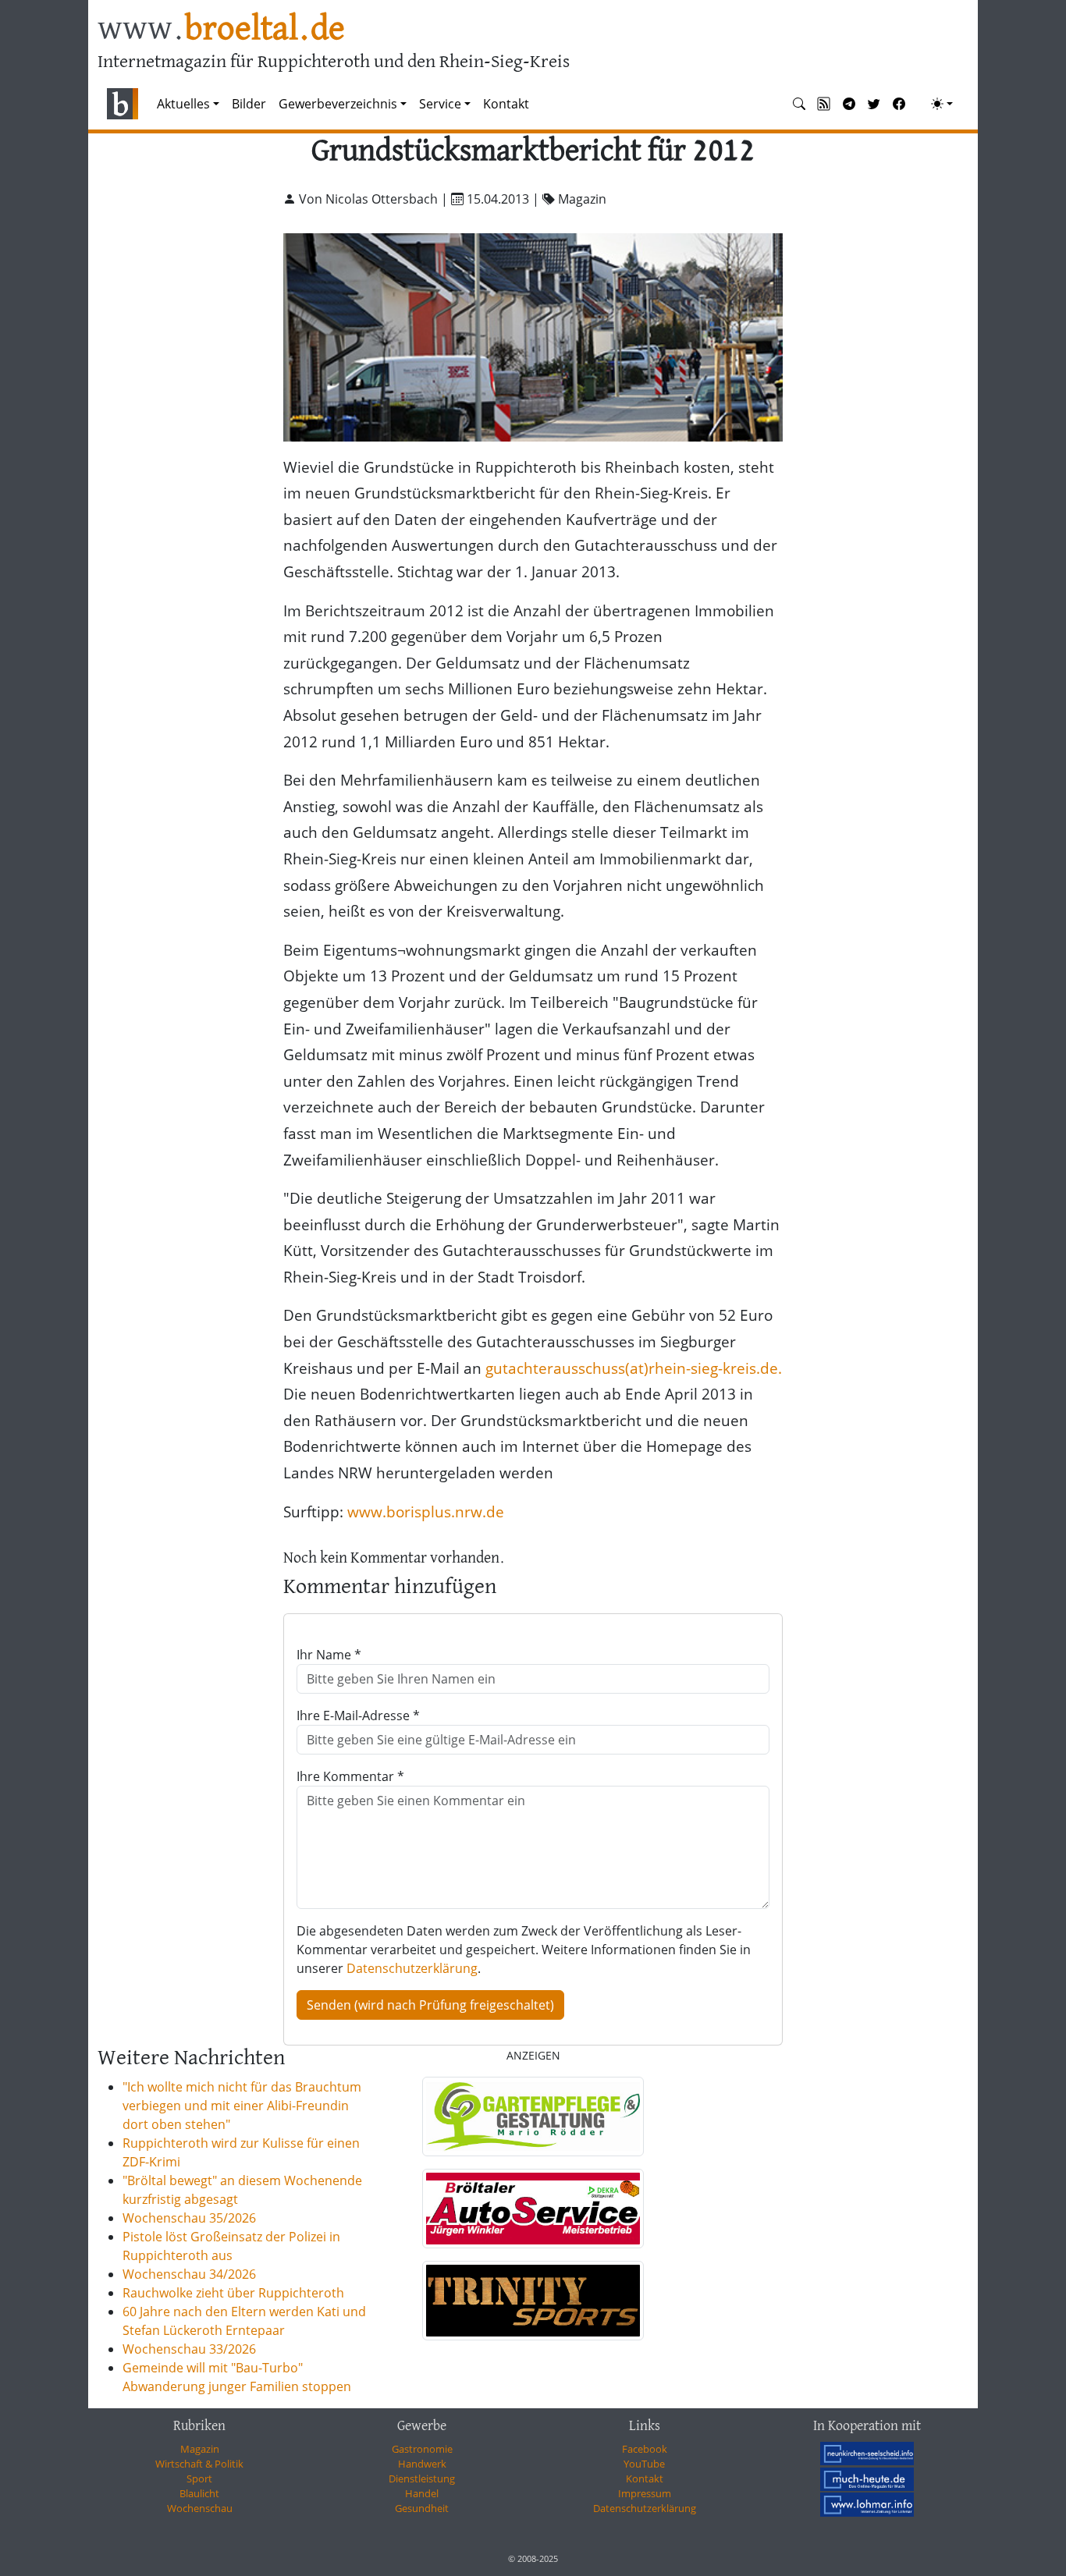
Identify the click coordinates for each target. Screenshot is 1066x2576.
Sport (199, 2478)
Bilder (249, 104)
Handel (422, 2493)
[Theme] (942, 104)
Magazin (200, 2449)
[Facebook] (899, 104)
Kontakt (506, 104)
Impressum (645, 2493)
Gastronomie (422, 2449)
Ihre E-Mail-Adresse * (358, 1716)
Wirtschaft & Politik (199, 2464)
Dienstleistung (422, 2478)
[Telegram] (849, 104)
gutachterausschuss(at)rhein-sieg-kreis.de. (634, 1368)
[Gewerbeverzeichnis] (533, 2117)
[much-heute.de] (867, 2478)
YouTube (644, 2464)
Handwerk (422, 2464)
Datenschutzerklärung (412, 1968)
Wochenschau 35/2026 (189, 2218)
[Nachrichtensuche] (799, 104)
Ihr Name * (329, 1655)
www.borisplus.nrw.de (426, 1512)
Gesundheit (422, 2508)
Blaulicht (199, 2493)
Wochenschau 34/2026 (189, 2274)
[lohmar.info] (867, 2504)
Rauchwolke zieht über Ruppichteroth (233, 2293)
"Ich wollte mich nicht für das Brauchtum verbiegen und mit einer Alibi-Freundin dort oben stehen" (242, 2106)
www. (221, 30)
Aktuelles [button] (183, 104)
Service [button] (440, 104)
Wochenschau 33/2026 (189, 2349)
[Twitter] (874, 104)
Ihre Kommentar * (350, 1776)
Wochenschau (200, 2508)
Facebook (645, 2449)
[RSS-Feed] (824, 104)
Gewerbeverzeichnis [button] (338, 104)
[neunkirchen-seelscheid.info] (867, 2454)
